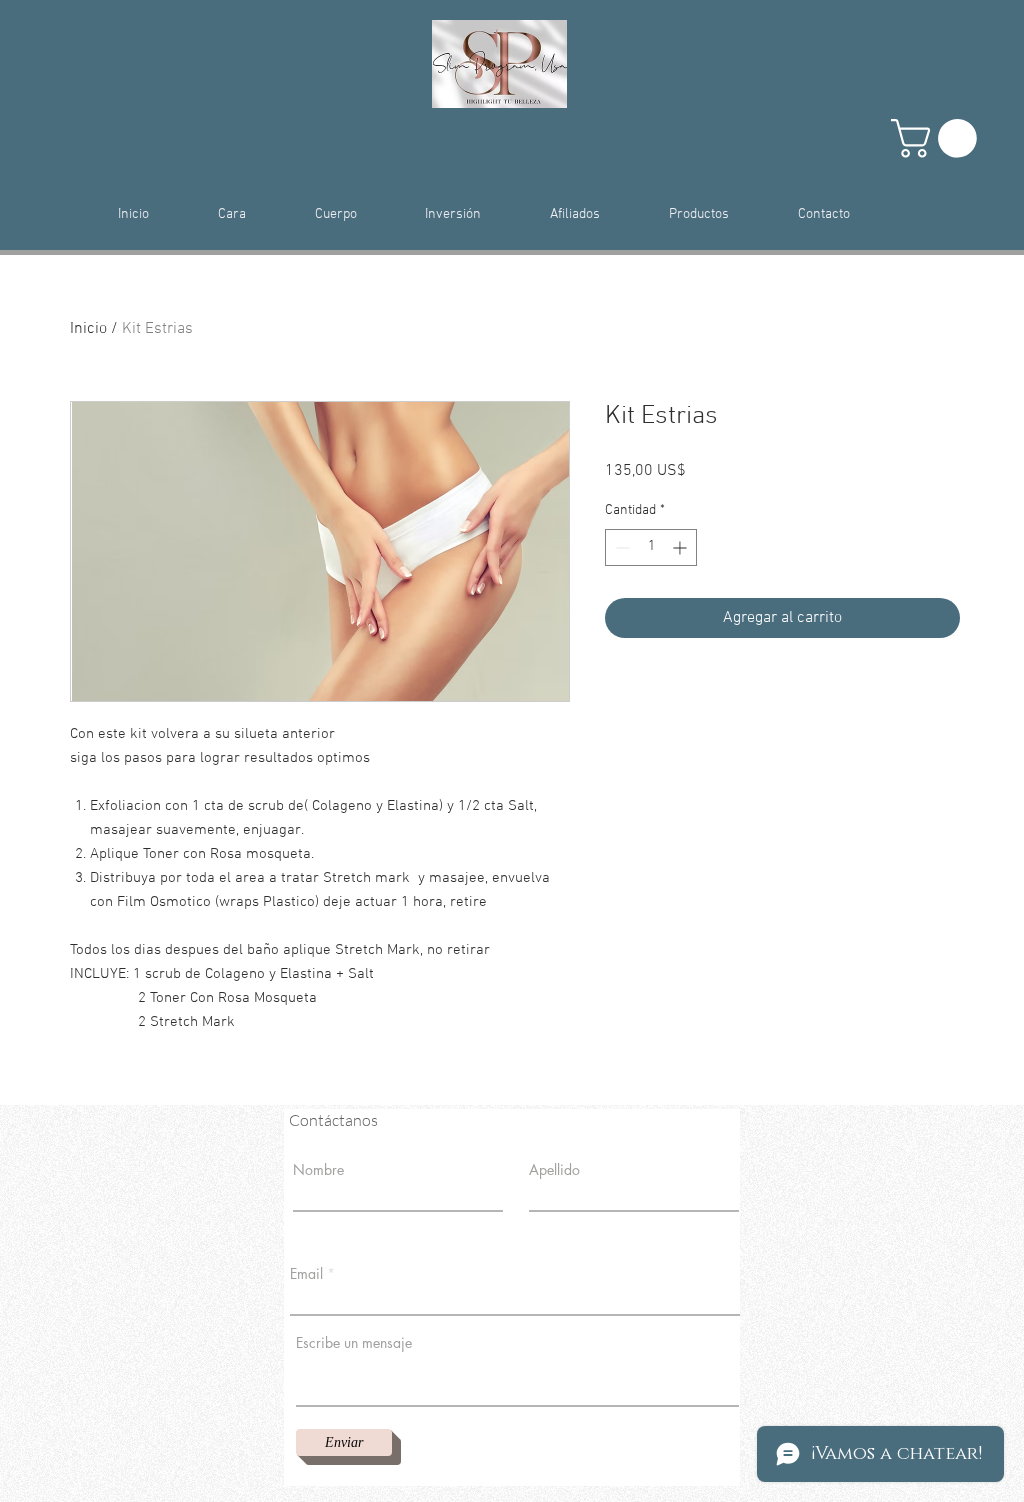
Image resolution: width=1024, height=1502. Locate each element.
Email (306, 1274)
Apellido (554, 1170)
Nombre (318, 1170)
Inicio (88, 329)
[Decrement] (620, 547)
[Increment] (681, 547)
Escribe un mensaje (354, 1343)
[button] (938, 138)
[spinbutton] (651, 547)
